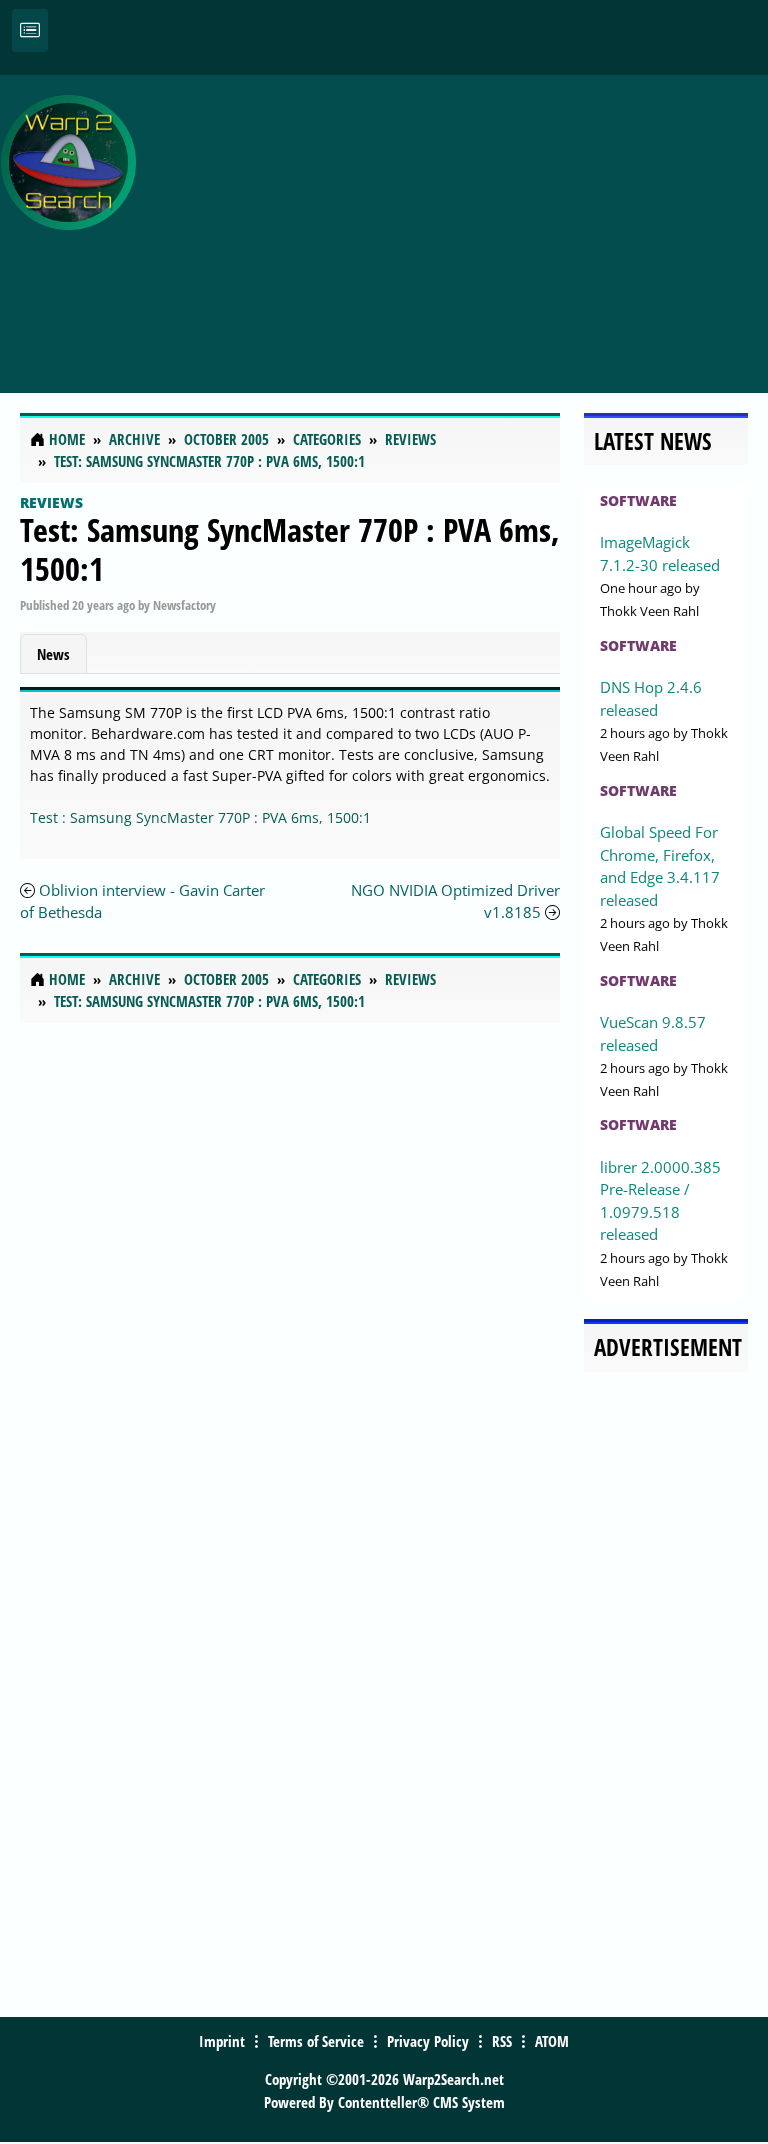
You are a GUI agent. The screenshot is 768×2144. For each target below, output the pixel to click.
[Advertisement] (457, 223)
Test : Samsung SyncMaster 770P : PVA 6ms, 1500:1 (200, 817)
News (53, 654)
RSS (502, 2041)
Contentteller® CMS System (421, 2102)
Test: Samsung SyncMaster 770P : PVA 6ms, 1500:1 (290, 548)
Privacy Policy (428, 2041)
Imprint (222, 2041)
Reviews (51, 502)
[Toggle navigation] (30, 30)
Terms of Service (316, 2041)
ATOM (552, 2041)
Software (638, 500)
